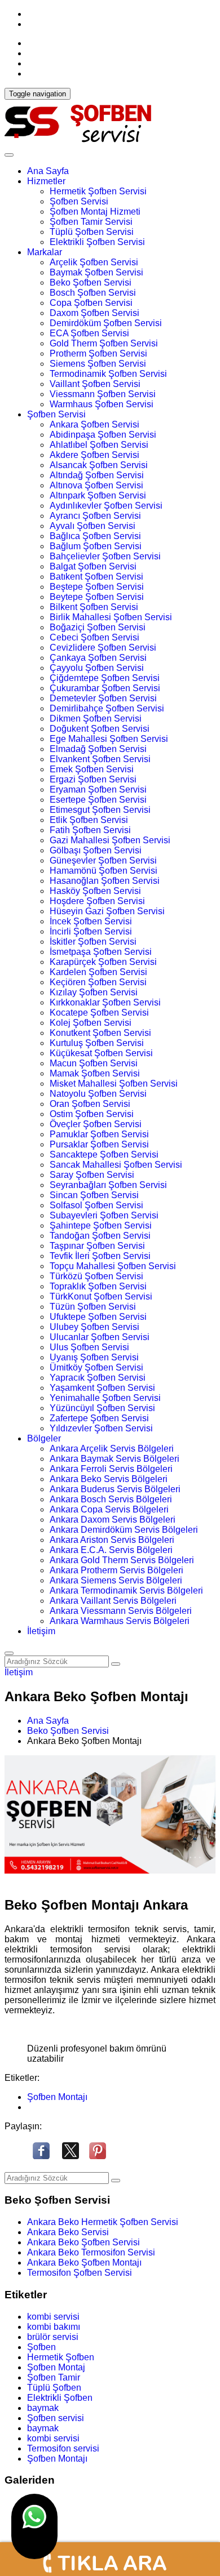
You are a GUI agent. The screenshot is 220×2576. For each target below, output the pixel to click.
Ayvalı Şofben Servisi (93, 526)
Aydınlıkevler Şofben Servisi (106, 506)
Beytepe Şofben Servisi (97, 597)
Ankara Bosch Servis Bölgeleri (111, 1499)
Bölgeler (44, 1438)
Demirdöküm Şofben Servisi (106, 323)
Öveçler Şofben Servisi (96, 1124)
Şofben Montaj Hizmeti (95, 212)
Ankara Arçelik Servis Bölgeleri (112, 1449)
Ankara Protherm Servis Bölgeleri (116, 1570)
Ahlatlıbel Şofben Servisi (99, 445)
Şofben (41, 2347)
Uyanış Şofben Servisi (94, 1357)
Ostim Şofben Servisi (92, 1114)
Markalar (45, 252)
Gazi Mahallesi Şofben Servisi (110, 840)
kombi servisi (53, 2317)
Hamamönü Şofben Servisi (104, 871)
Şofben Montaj (56, 2367)
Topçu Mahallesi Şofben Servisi (113, 1266)
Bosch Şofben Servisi (93, 293)
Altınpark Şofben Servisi (98, 495)
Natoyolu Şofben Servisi (98, 1094)
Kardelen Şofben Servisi (98, 972)
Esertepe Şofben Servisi (98, 800)
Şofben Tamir (54, 2377)
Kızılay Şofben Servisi (94, 992)
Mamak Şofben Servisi (95, 1073)
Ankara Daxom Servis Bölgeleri (113, 1520)
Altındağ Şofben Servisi (97, 475)
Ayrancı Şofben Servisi (95, 516)
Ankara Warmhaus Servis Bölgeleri (120, 1621)
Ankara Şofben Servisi (94, 424)
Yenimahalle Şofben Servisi (105, 1398)
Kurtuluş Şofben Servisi (97, 1043)
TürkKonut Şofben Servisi (101, 1296)
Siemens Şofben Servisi (98, 364)
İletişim (41, 1631)
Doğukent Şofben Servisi (100, 729)
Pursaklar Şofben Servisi (99, 1144)
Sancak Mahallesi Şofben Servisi (116, 1165)
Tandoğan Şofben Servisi (100, 1236)
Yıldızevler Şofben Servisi (101, 1428)
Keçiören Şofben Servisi (98, 982)
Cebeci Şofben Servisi (94, 637)
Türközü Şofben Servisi (96, 1276)
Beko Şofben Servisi (91, 282)
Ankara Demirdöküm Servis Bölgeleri (124, 1530)
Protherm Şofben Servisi (98, 353)
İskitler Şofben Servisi (93, 942)
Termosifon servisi (63, 2448)
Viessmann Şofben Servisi (103, 394)
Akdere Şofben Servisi (94, 455)
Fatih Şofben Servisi (90, 830)
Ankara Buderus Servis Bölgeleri (115, 1489)
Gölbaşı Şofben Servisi (96, 850)
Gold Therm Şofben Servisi (104, 343)
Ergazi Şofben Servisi (93, 779)
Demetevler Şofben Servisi (103, 698)
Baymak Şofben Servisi (96, 272)
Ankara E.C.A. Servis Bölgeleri (111, 1550)
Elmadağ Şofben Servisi (98, 749)
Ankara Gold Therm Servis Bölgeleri (122, 1560)
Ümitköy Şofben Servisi (96, 1367)
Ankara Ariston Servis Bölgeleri (112, 1540)
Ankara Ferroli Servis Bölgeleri (111, 1469)
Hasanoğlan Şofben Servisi (105, 881)
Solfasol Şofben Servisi (96, 1205)
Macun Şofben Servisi (94, 1063)
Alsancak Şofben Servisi (99, 465)
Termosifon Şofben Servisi (80, 2273)
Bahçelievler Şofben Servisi (105, 556)
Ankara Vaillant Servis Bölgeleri (113, 1601)
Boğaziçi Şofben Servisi (98, 627)
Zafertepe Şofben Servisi (99, 1418)
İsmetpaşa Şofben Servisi (101, 952)
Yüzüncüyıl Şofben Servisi (102, 1408)
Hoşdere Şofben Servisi (97, 901)
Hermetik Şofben (61, 2357)
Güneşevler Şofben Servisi (103, 860)
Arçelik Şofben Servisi (94, 262)
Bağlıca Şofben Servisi (95, 536)
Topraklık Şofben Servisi (98, 1286)
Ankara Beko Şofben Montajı (84, 2263)
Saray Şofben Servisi (92, 1175)
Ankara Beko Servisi (68, 2232)
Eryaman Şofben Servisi (98, 789)
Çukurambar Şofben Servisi (105, 688)
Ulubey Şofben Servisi (94, 1327)
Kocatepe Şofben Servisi (99, 1013)
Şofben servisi (56, 2418)
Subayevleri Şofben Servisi (104, 1215)
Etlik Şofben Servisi (89, 820)
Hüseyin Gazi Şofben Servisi (107, 911)
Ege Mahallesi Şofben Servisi (109, 739)
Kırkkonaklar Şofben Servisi (105, 1002)
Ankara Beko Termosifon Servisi (91, 2252)
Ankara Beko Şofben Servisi (83, 2242)
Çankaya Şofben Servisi (98, 658)
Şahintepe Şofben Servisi (101, 1225)
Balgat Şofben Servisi (93, 566)
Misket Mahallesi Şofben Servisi (114, 1084)
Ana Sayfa (48, 171)
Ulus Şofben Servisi (89, 1347)
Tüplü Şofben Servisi (92, 232)
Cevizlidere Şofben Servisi (103, 648)
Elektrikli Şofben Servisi (97, 242)
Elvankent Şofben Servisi (100, 759)
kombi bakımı (54, 2327)
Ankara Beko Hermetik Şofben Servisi (103, 2222)
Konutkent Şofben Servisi (100, 1033)
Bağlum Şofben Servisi (96, 546)
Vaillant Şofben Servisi (95, 384)
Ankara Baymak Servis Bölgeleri (115, 1459)
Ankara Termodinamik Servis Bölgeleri (126, 1590)
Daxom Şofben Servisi (94, 313)
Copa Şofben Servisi (91, 303)
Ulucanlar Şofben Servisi (100, 1337)
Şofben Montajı (57, 2097)
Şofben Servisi (79, 201)
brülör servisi (53, 2337)
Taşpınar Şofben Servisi (97, 1246)
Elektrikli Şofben (60, 2398)
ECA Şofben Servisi (89, 333)
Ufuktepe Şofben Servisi (98, 1317)
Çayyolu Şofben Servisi (97, 668)
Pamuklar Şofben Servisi (99, 1134)
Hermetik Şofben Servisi (98, 191)
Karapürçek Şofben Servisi (103, 962)
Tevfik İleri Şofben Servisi (100, 1256)
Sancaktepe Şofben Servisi (104, 1154)
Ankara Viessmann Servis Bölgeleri (121, 1611)
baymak (43, 2408)
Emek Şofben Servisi (92, 769)
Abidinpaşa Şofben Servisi (103, 435)
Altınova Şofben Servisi (96, 485)
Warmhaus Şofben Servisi (102, 404)
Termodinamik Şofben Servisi (108, 374)
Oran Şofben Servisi (90, 1104)
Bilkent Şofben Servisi (94, 607)
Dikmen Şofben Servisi (96, 718)
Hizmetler (46, 181)
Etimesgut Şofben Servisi (100, 810)
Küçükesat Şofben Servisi (101, 1053)
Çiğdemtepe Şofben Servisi (105, 678)
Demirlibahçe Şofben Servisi (107, 708)
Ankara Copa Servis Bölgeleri (109, 1509)
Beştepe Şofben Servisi (97, 587)
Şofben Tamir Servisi (91, 222)
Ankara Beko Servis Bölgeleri (109, 1479)
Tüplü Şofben (54, 2388)
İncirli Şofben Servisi (91, 931)
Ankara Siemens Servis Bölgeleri (116, 1580)
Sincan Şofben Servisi (94, 1195)
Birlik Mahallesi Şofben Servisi (111, 617)
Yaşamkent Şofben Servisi (102, 1388)
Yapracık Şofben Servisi (98, 1378)
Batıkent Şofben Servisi (96, 577)
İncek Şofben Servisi (91, 921)
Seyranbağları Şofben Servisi (108, 1185)
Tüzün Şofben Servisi (93, 1307)
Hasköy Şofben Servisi (95, 891)
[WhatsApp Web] (34, 2526)
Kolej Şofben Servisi (91, 1023)
